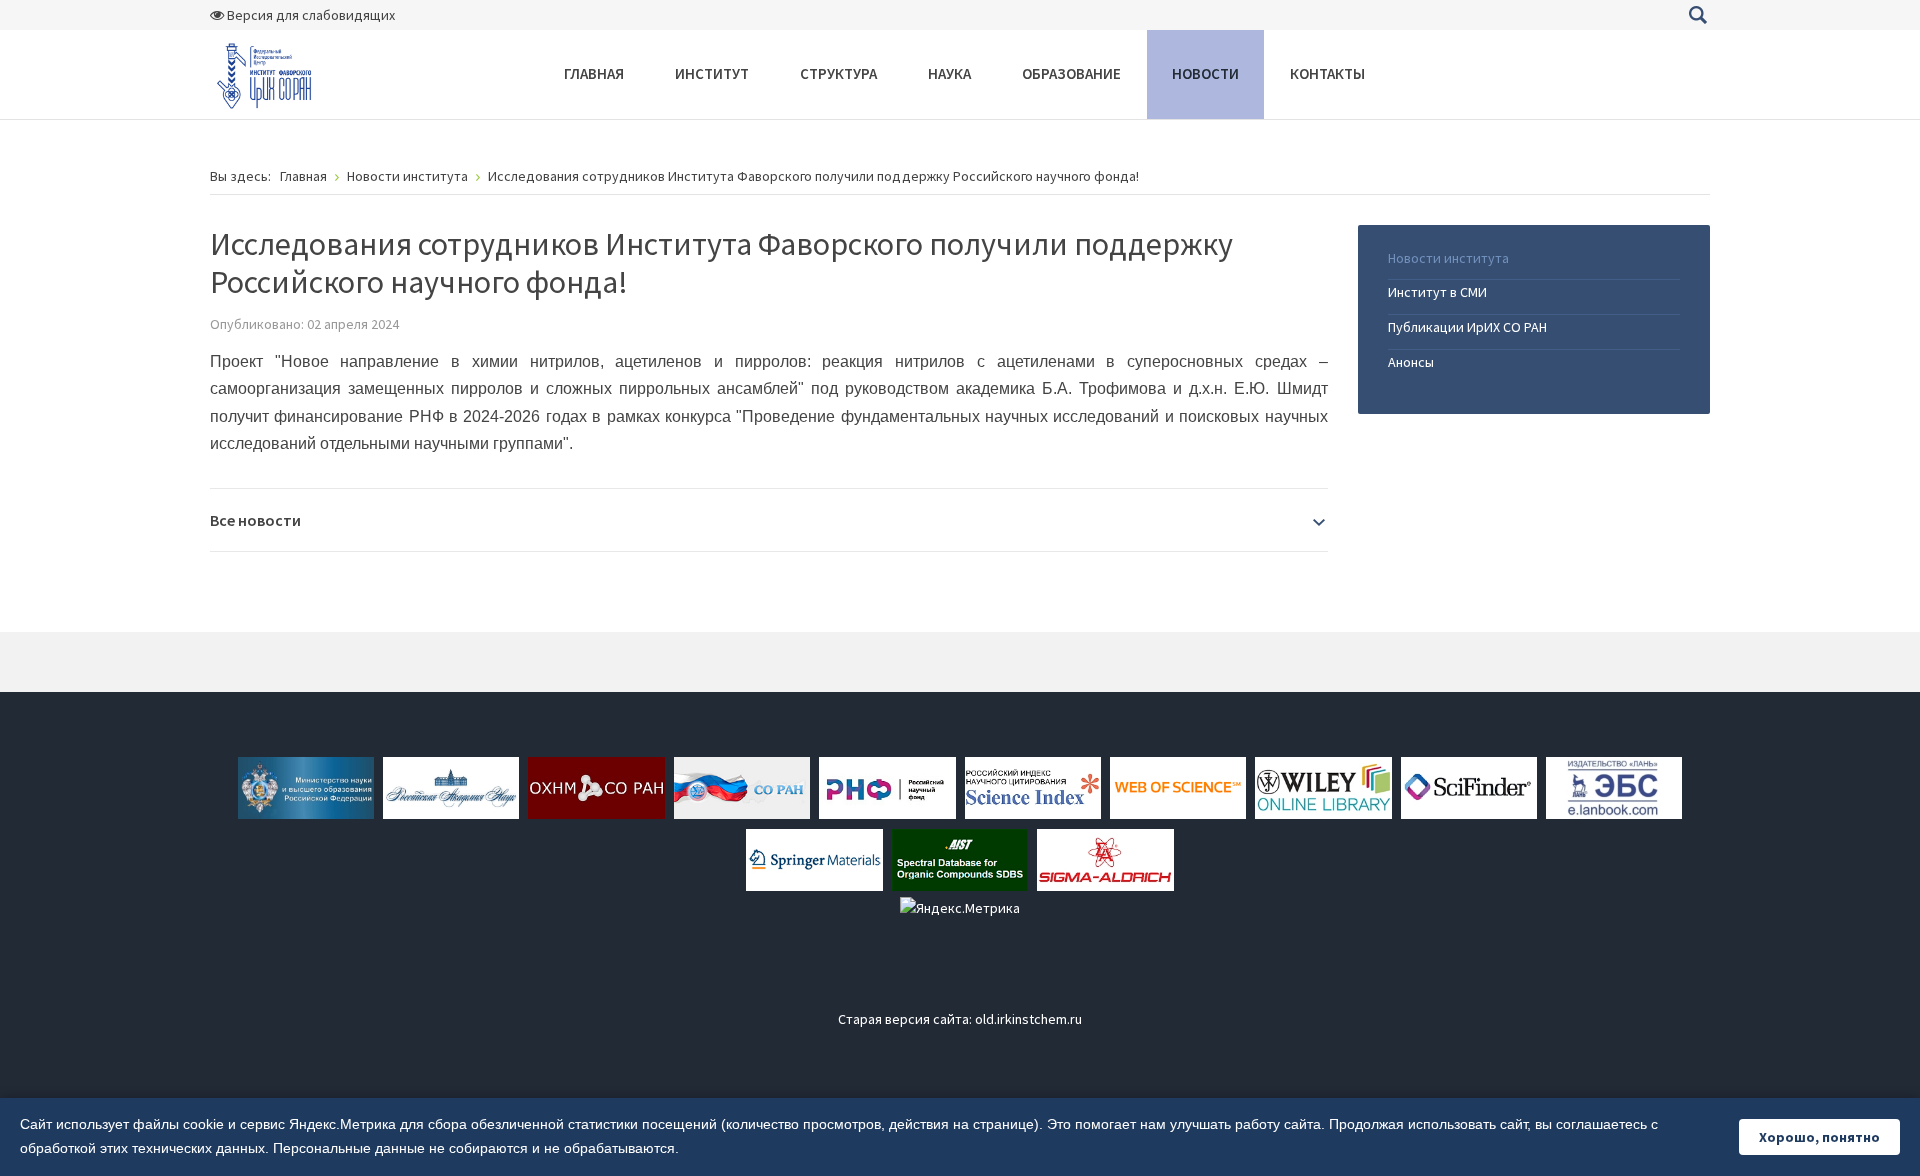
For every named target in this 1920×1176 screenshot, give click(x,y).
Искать (1697, 15)
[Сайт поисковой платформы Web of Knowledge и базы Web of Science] (1178, 786)
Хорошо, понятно (1819, 1137)
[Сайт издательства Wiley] (1323, 786)
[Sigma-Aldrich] (1105, 858)
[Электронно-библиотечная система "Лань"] (1614, 786)
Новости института (1448, 258)
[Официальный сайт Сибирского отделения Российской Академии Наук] (742, 786)
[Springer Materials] (814, 858)
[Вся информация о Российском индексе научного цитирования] (1033, 786)
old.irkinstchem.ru (1028, 1019)
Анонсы (1411, 362)
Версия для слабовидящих (309, 15)
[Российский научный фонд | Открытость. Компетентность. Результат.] (887, 786)
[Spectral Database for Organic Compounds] (960, 858)
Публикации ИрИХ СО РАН (1467, 327)
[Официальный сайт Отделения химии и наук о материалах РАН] (596, 786)
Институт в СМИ (1437, 292)
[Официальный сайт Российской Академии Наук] (451, 786)
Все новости (255, 520)
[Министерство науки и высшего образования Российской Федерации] (306, 786)
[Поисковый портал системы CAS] (1469, 786)
